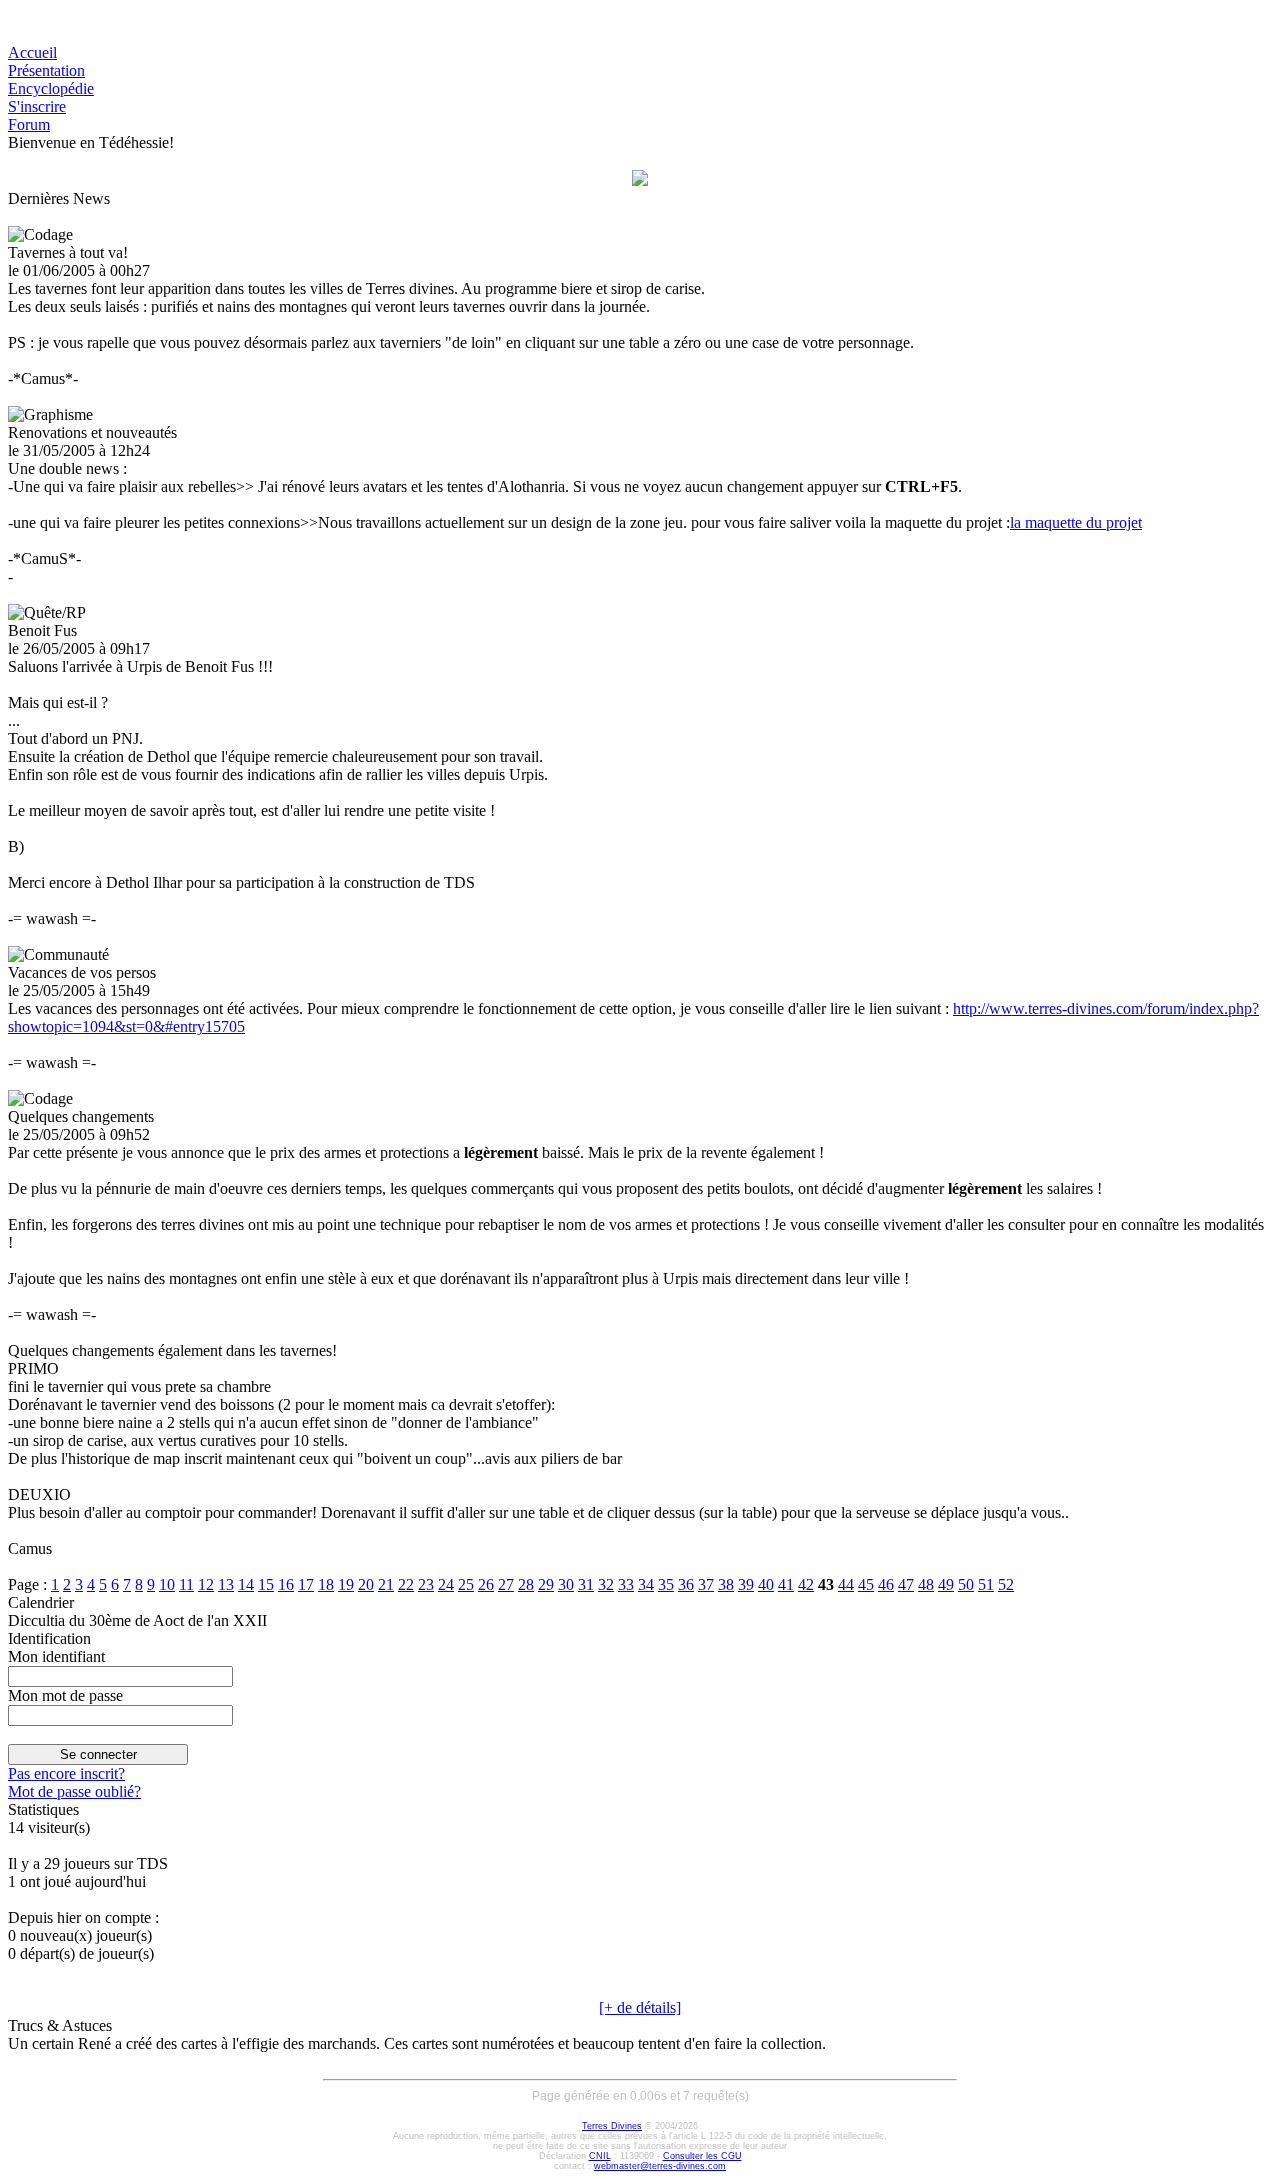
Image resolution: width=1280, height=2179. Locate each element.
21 (386, 1584)
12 (206, 1584)
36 (686, 1584)
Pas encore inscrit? (66, 1773)
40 (766, 1584)
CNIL (600, 2156)
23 (426, 1584)
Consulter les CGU (702, 2156)
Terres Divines (612, 2126)
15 (266, 1584)
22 (406, 1584)
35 (666, 1584)
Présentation (46, 70)
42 (806, 1584)
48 (926, 1584)
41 (786, 1584)
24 (446, 1584)
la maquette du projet (1076, 522)
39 (746, 1584)
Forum (29, 124)
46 (886, 1584)
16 (286, 1584)
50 (966, 1584)
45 (866, 1584)
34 (646, 1584)
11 (186, 1584)
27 (506, 1584)
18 (326, 1584)
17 (306, 1584)
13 (226, 1584)
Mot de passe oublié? (74, 1791)
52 (1006, 1584)
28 (526, 1584)
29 (546, 1584)
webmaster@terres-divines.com (660, 2166)
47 (906, 1584)
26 (486, 1584)
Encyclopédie (51, 88)
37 (706, 1584)
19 (346, 1584)
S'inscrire (37, 106)
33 (626, 1584)
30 (566, 1584)
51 (986, 1584)
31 (586, 1584)
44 (846, 1584)
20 (366, 1584)
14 (246, 1584)
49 (946, 1584)
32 (606, 1584)
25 (466, 1584)
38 (726, 1584)
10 (167, 1584)
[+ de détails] (640, 2007)
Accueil (32, 52)
